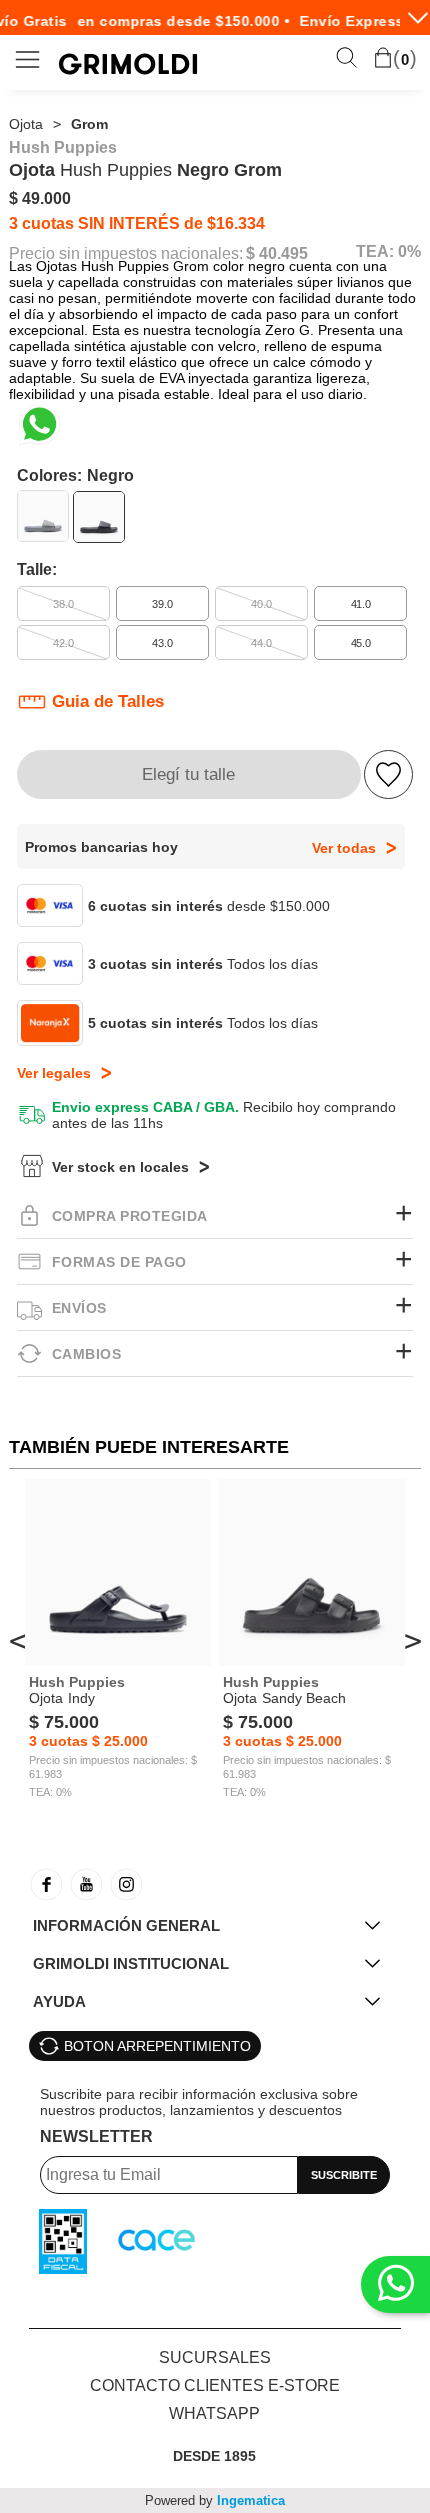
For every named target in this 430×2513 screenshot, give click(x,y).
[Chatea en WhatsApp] (39, 424)
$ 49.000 (40, 198)
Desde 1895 (214, 2456)
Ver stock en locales (120, 1167)
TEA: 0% (388, 251)
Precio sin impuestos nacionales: (126, 254)
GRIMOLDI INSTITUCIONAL (131, 1963)
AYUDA (59, 2001)
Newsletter (96, 2136)
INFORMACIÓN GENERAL (126, 1925)
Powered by (215, 2500)
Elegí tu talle (188, 774)
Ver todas (344, 848)
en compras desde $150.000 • (176, 21)
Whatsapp (214, 2413)
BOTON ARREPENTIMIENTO (157, 2046)
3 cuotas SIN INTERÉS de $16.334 (137, 223)
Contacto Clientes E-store (215, 2385)
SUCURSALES (215, 2357)
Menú (28, 59)
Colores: (75, 475)
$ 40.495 (277, 254)
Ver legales (54, 1073)
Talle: (37, 569)
